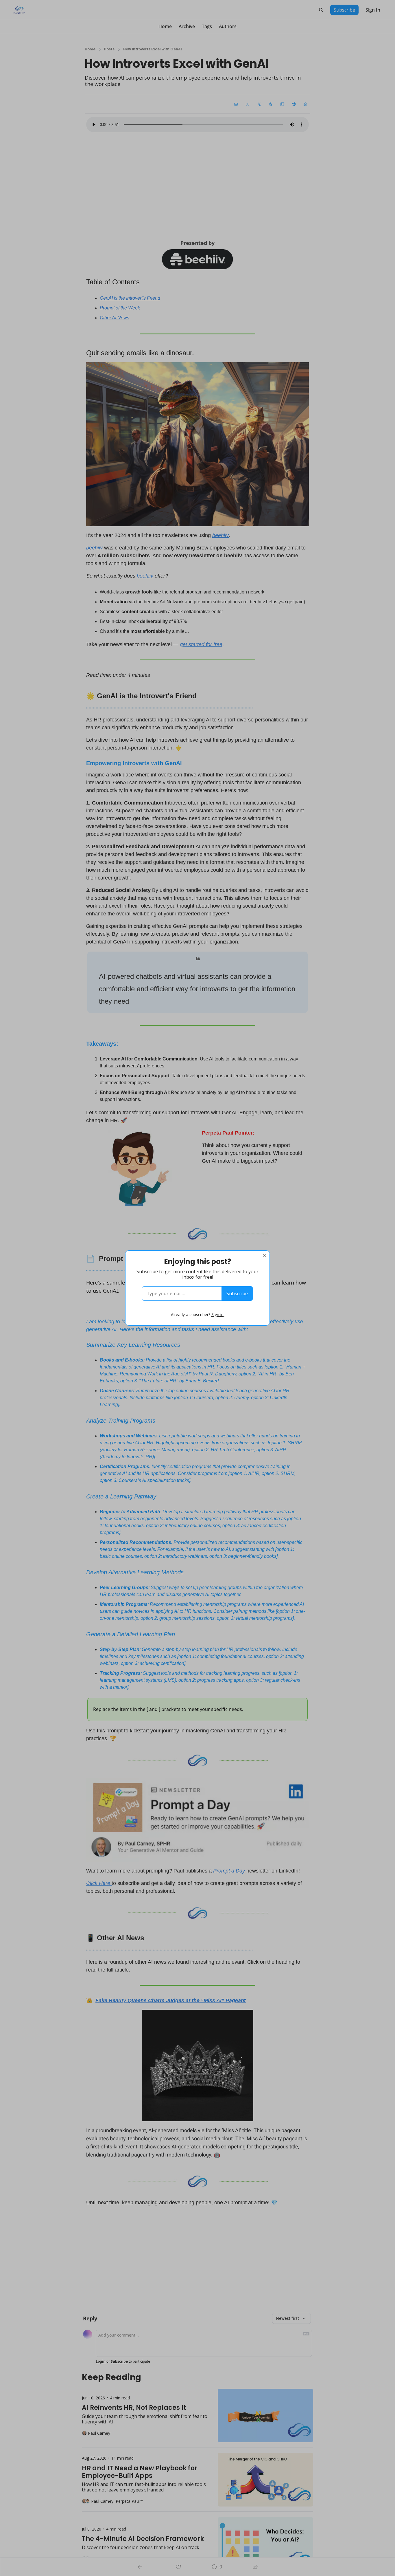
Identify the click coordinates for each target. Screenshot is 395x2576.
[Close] (265, 1256)
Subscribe (237, 1294)
